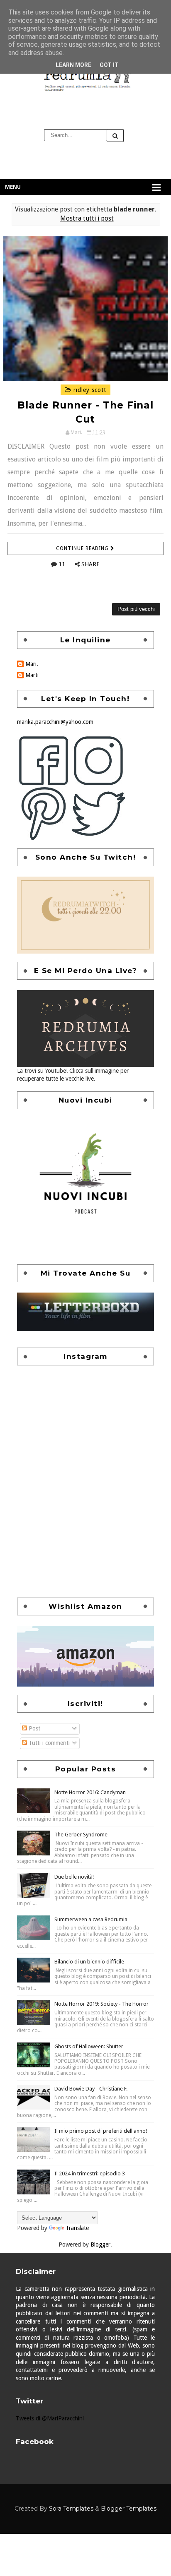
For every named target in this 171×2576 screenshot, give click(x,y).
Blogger (100, 2244)
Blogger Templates (129, 2509)
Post (34, 1728)
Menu (13, 187)
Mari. (32, 664)
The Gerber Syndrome (81, 1835)
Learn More (73, 65)
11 (62, 564)
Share (90, 564)
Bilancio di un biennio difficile (89, 1962)
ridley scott (89, 390)
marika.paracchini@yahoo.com (55, 722)
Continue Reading (83, 548)
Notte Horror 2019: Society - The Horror (101, 2004)
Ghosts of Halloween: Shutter (89, 2046)
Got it (109, 65)
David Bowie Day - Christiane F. (91, 2089)
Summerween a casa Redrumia (91, 1919)
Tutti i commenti (48, 1743)
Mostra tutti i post (87, 219)
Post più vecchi (136, 609)
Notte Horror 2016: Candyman (90, 1792)
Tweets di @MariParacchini (50, 2418)
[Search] (115, 136)
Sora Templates (71, 2509)
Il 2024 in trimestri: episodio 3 (90, 2173)
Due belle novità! (74, 1877)
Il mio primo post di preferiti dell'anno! (101, 2131)
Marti (32, 675)
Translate (77, 2228)
